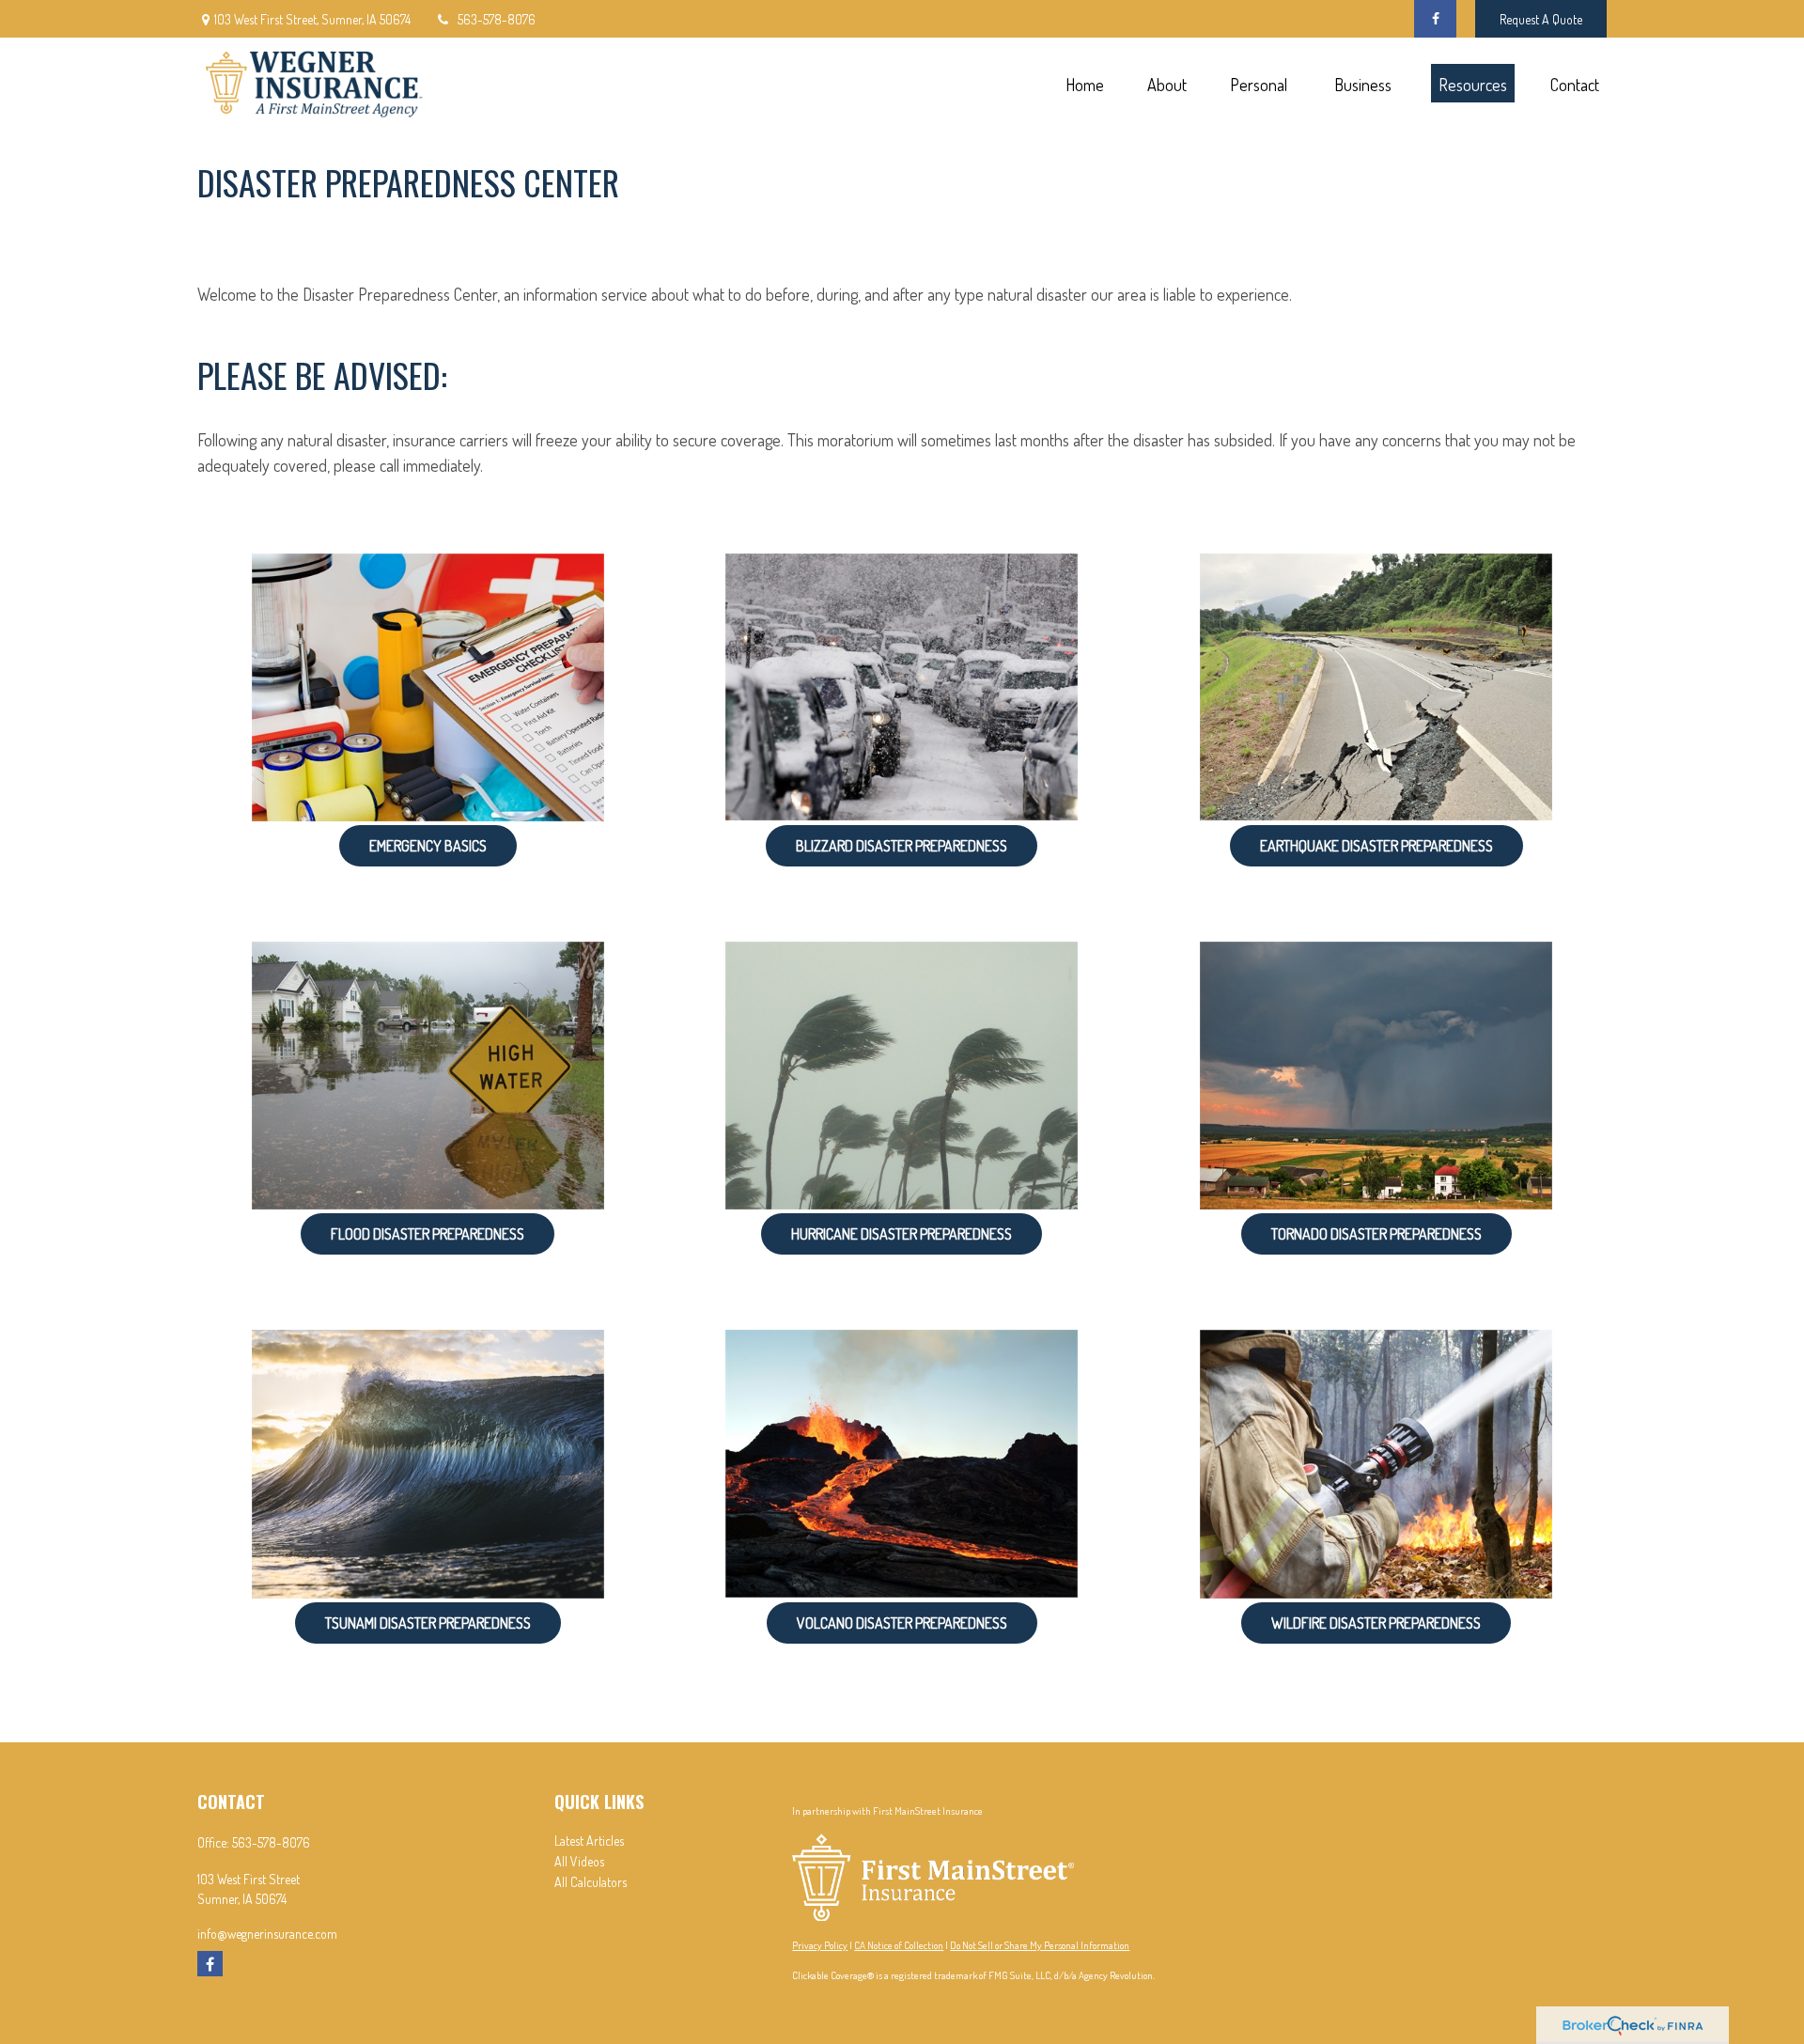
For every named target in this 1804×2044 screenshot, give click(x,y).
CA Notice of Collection (899, 1945)
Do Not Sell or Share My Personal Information (1040, 1945)
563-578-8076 (497, 19)
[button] (1084, 83)
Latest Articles (589, 1841)
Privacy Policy (820, 1945)
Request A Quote (1541, 19)
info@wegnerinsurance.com (267, 1934)
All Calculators (591, 1882)
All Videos (579, 1861)
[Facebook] (1435, 19)
